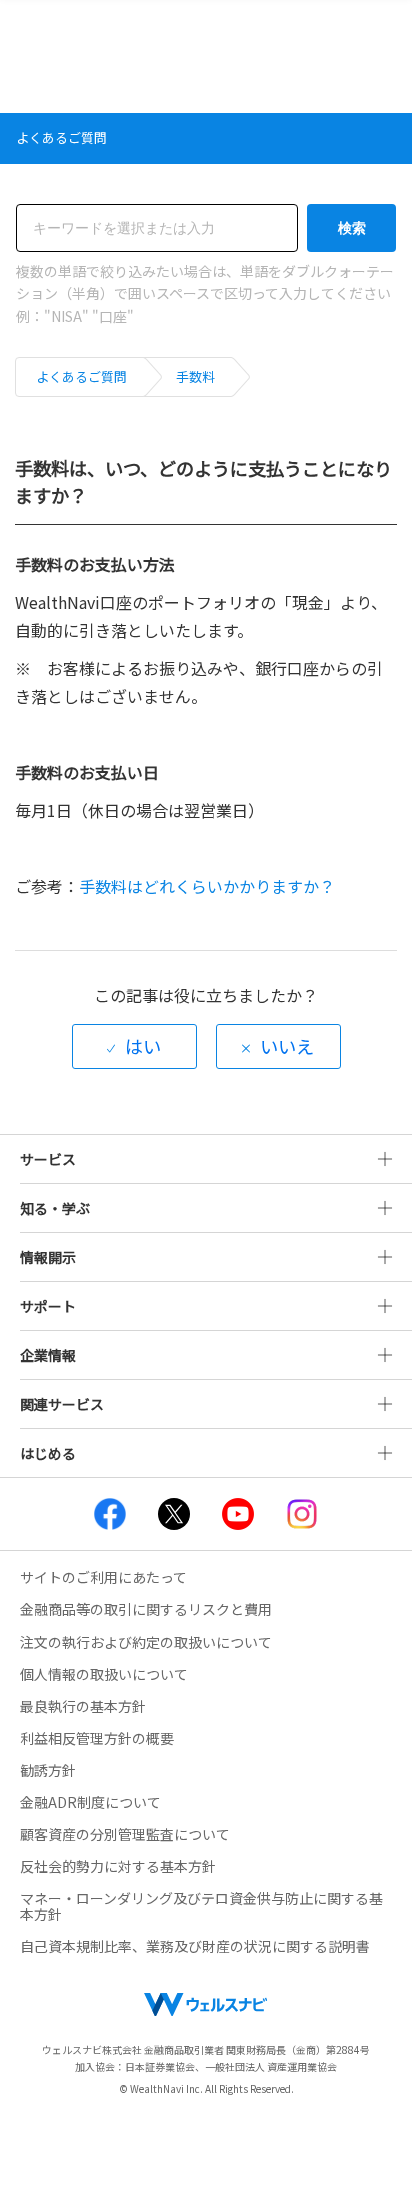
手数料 (195, 376)
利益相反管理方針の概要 (97, 1738)
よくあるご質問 (81, 376)
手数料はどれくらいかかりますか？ (207, 886)
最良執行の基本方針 (83, 1706)
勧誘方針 (48, 1770)
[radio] (134, 1046)
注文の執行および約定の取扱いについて (146, 1642)
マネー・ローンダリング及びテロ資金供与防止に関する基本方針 (201, 1906)
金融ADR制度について (90, 1802)
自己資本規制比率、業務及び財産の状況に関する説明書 (195, 1946)
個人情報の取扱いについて (104, 1674)
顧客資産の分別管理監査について (125, 1834)
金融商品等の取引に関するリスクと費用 (146, 1609)
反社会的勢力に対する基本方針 (118, 1866)
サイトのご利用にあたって (103, 1577)
